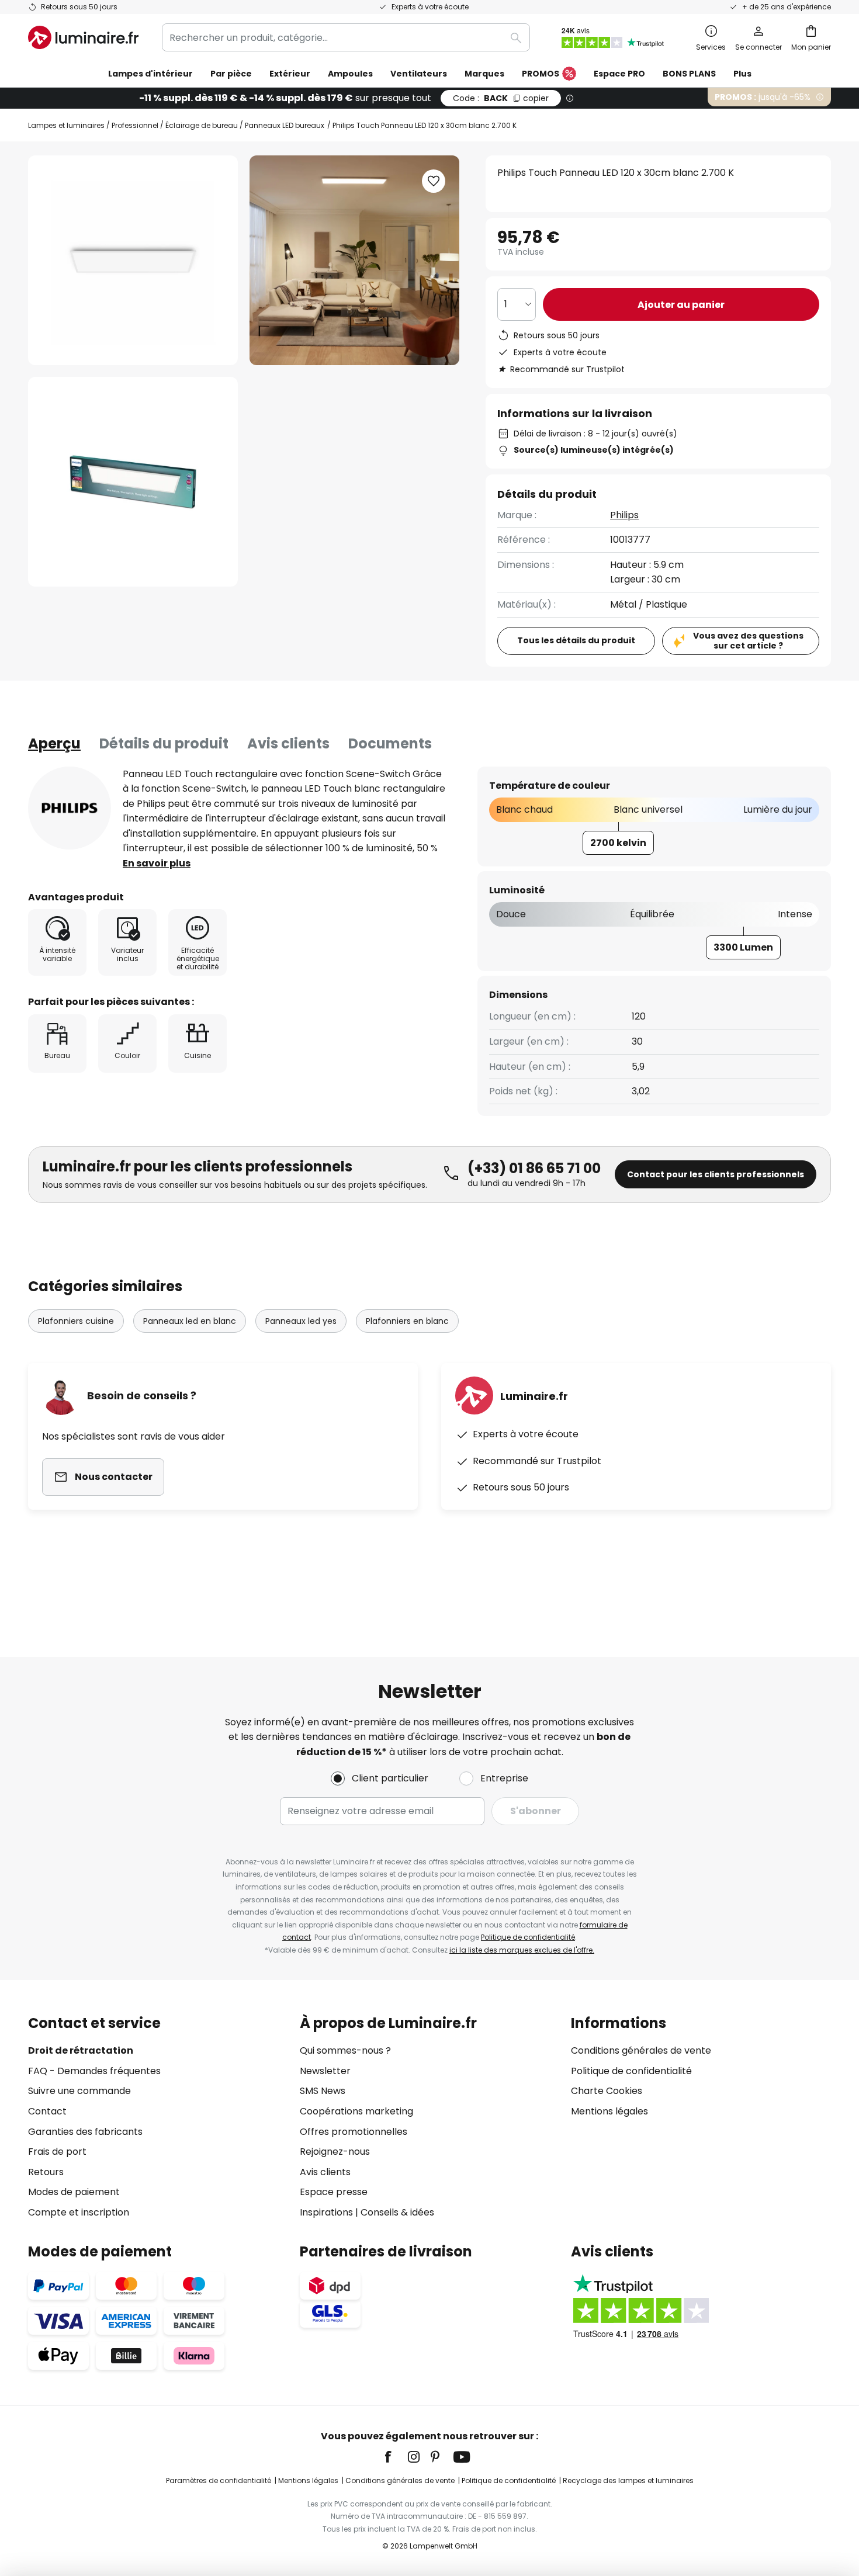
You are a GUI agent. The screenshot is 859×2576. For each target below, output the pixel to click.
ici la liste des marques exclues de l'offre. (522, 1950)
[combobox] (346, 37)
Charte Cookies (607, 2091)
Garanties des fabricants (85, 2132)
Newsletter (325, 2071)
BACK (501, 98)
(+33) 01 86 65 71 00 (534, 1168)
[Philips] (70, 808)
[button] (133, 482)
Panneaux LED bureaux (285, 125)
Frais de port (57, 2152)
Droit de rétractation (81, 2050)
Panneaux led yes (301, 1321)
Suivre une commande (79, 2091)
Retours (46, 2172)
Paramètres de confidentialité (219, 2480)
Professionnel (135, 125)
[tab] (54, 744)
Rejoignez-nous (335, 2152)
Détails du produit (164, 743)
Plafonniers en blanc (407, 1321)
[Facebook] (396, 2457)
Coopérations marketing (356, 2111)
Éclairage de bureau (202, 125)
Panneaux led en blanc (190, 1321)
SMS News (323, 2091)
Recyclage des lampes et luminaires (628, 2480)
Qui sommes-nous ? (345, 2050)
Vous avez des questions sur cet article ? (748, 641)
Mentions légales (609, 2111)
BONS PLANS (689, 74)
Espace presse (334, 2192)
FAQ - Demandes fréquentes (94, 2071)
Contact (47, 2111)
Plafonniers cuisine (76, 1321)
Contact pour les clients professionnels (716, 1174)
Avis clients (288, 743)
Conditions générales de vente (641, 2050)
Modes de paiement (74, 2192)
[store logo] (83, 37)
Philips (624, 515)
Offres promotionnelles (354, 2132)
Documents (390, 743)
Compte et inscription (79, 2212)
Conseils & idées (397, 2212)
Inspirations (326, 2212)
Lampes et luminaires (66, 125)
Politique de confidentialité (528, 1937)
